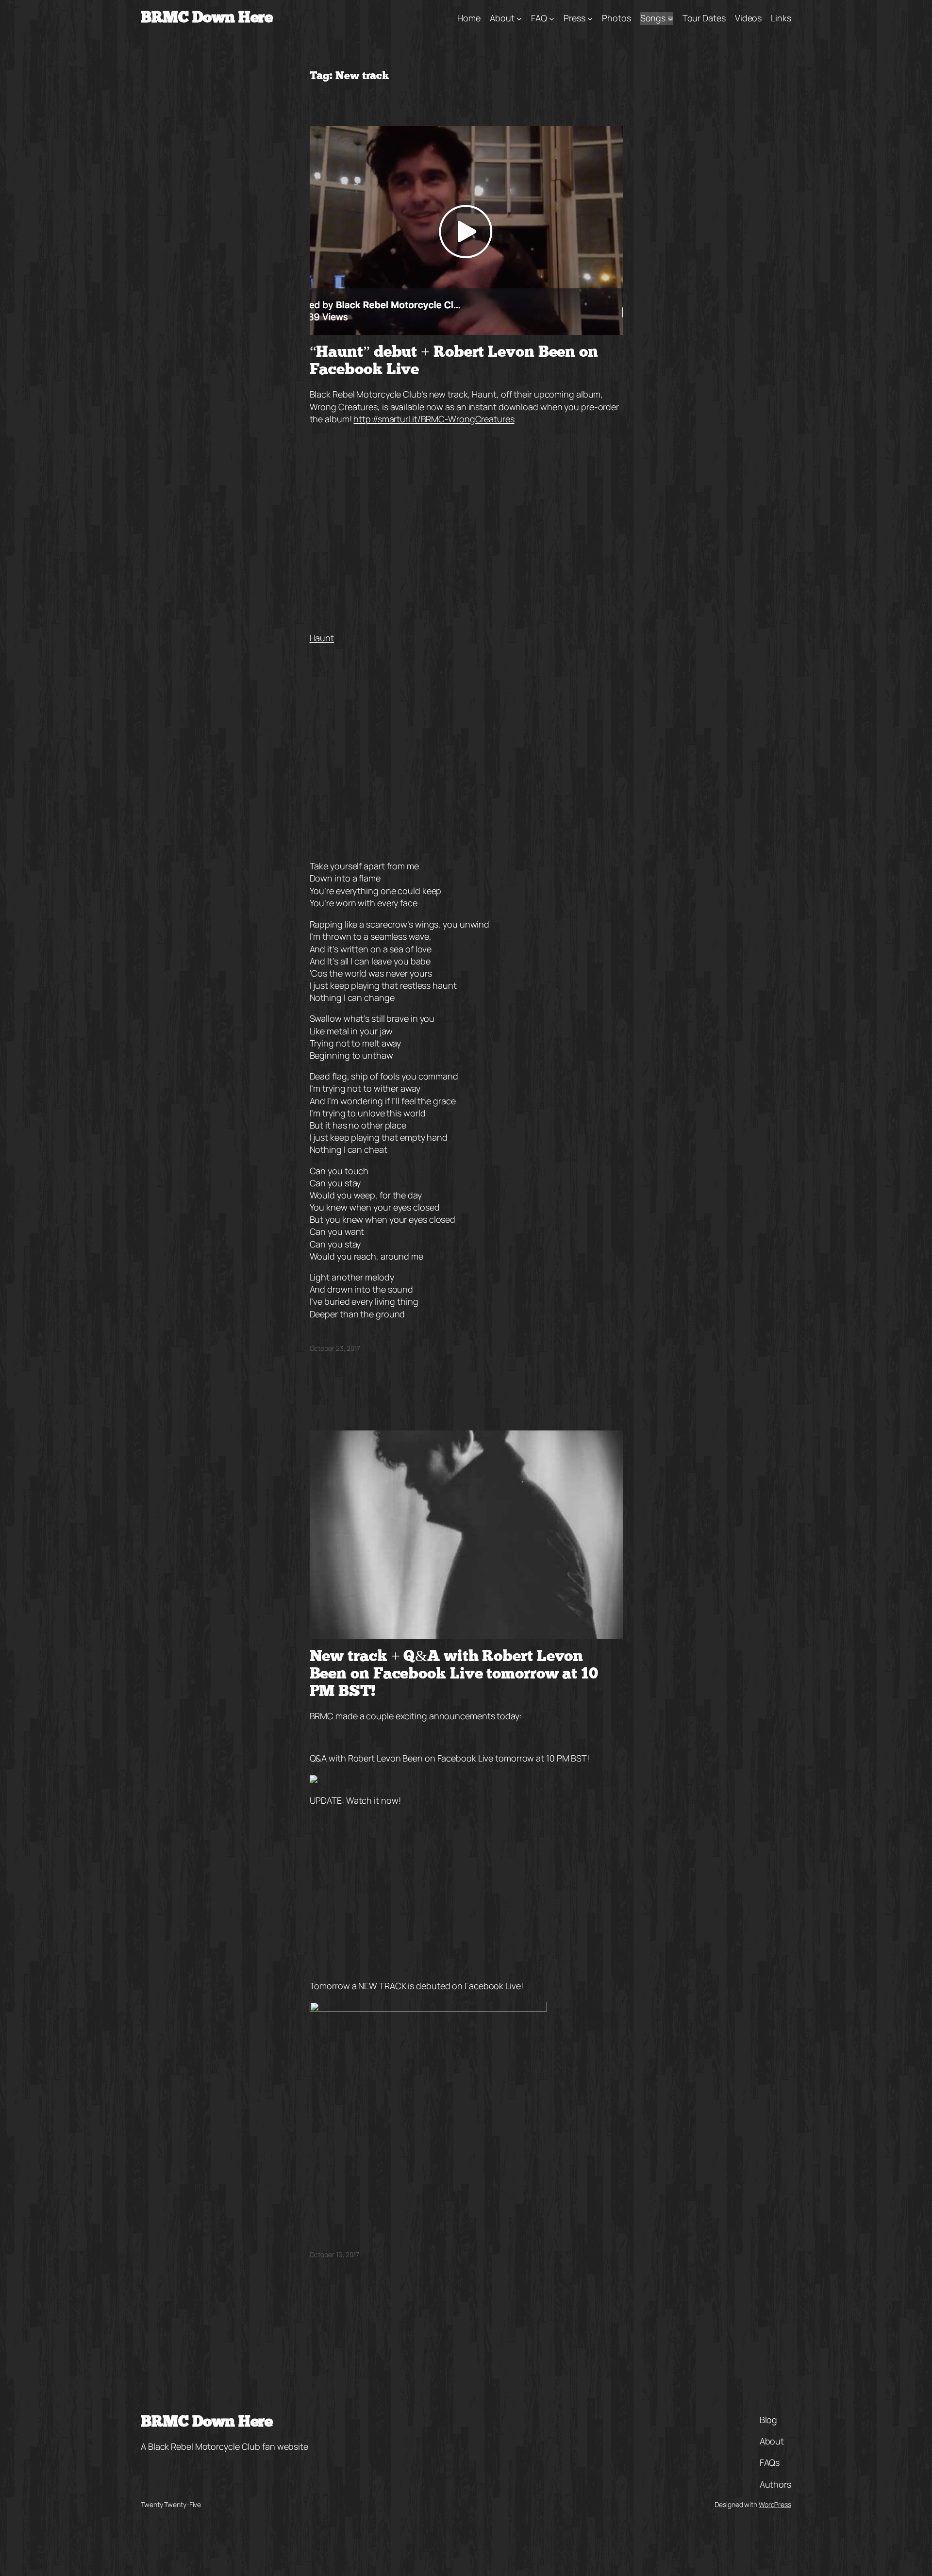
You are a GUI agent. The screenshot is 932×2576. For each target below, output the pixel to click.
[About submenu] (519, 19)
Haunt (322, 638)
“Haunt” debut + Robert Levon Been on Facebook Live (454, 362)
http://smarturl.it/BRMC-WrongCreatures (434, 419)
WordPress (775, 2504)
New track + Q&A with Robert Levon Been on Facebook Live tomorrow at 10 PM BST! (454, 1675)
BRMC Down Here (207, 18)
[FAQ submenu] (552, 19)
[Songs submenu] (671, 19)
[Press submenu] (590, 19)
